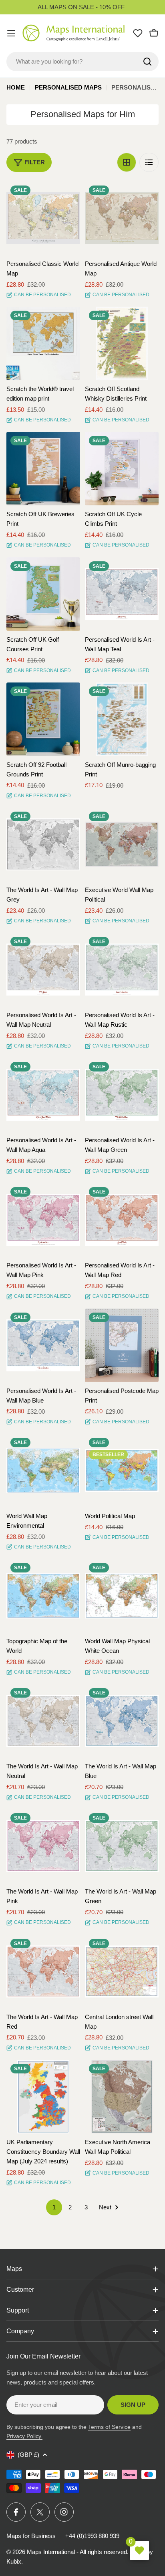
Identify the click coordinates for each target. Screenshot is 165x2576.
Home (16, 87)
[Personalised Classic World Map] (43, 218)
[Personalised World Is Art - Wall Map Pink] (43, 1220)
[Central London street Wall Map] (122, 1971)
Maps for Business (31, 2536)
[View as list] (149, 162)
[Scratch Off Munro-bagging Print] (122, 719)
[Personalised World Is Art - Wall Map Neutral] (43, 970)
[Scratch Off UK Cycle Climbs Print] (122, 469)
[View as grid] (127, 162)
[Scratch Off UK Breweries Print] (43, 469)
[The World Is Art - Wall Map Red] (43, 1971)
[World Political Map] (122, 1471)
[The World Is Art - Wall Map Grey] (43, 844)
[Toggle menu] (11, 33)
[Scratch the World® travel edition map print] (43, 343)
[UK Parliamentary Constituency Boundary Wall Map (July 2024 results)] (43, 2097)
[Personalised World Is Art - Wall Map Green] (122, 1095)
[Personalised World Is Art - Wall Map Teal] (122, 594)
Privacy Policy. (24, 2436)
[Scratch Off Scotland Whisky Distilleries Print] (122, 343)
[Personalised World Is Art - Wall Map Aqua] (43, 1095)
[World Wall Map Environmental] (43, 1471)
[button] (67, 195)
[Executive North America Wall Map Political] (122, 2097)
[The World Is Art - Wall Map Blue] (122, 1721)
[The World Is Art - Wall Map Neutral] (43, 1721)
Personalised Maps (68, 87)
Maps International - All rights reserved (77, 2552)
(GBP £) (28, 2455)
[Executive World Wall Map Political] (122, 844)
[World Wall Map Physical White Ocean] (122, 1596)
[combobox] (82, 62)
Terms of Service (109, 2427)
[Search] (147, 62)
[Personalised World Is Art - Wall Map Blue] (43, 1345)
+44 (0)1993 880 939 (92, 2536)
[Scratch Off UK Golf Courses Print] (43, 594)
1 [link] (54, 2207)
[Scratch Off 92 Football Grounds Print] (43, 719)
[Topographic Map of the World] (43, 1596)
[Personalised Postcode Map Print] (122, 1345)
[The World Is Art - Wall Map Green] (122, 1846)
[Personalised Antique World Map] (122, 218)
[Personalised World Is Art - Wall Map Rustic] (122, 970)
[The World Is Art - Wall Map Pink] (43, 1846)
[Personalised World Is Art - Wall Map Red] (122, 1220)
